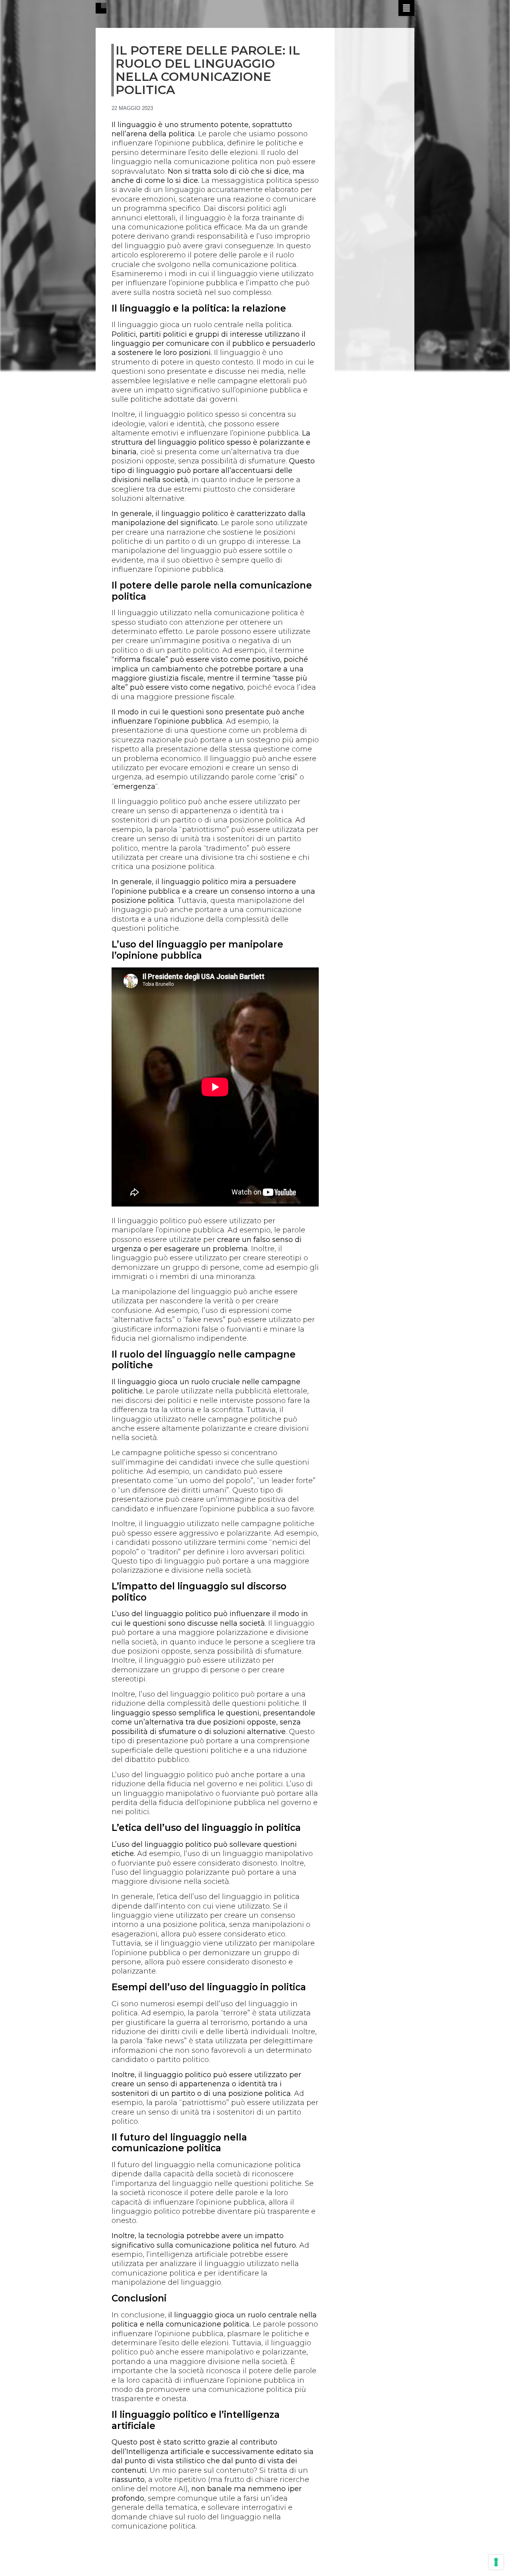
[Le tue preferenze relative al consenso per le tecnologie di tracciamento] (496, 2562)
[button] (406, 8)
